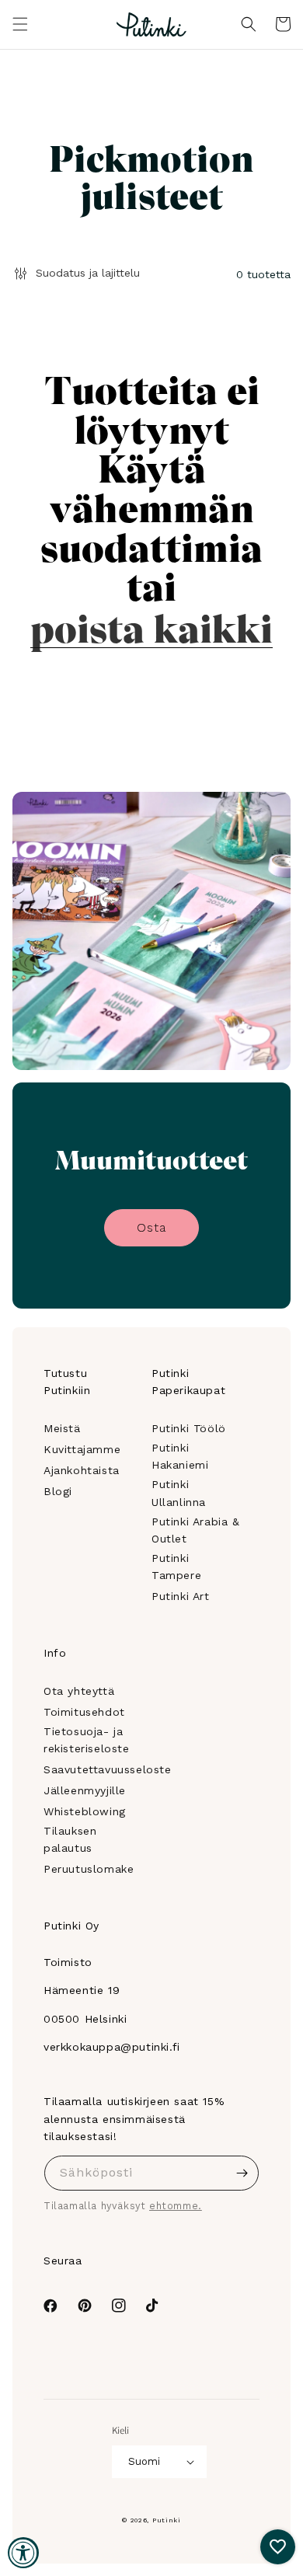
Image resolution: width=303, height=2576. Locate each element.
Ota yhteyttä (79, 1691)
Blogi (58, 1491)
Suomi (144, 2461)
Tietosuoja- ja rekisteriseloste (87, 1740)
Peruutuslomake (89, 1869)
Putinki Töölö (189, 1428)
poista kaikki (151, 626)
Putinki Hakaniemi (180, 1456)
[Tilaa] (242, 2173)
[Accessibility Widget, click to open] (23, 2553)
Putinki (167, 2520)
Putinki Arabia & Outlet (196, 1530)
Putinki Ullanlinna (179, 1493)
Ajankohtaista (82, 1470)
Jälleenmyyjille (85, 1790)
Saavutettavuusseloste (108, 1769)
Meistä (62, 1428)
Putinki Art (181, 1596)
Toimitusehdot (84, 1712)
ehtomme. (176, 2206)
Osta (151, 1227)
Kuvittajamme (82, 1449)
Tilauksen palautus (70, 1839)
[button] (20, 24)
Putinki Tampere (176, 1567)
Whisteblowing (85, 1811)
